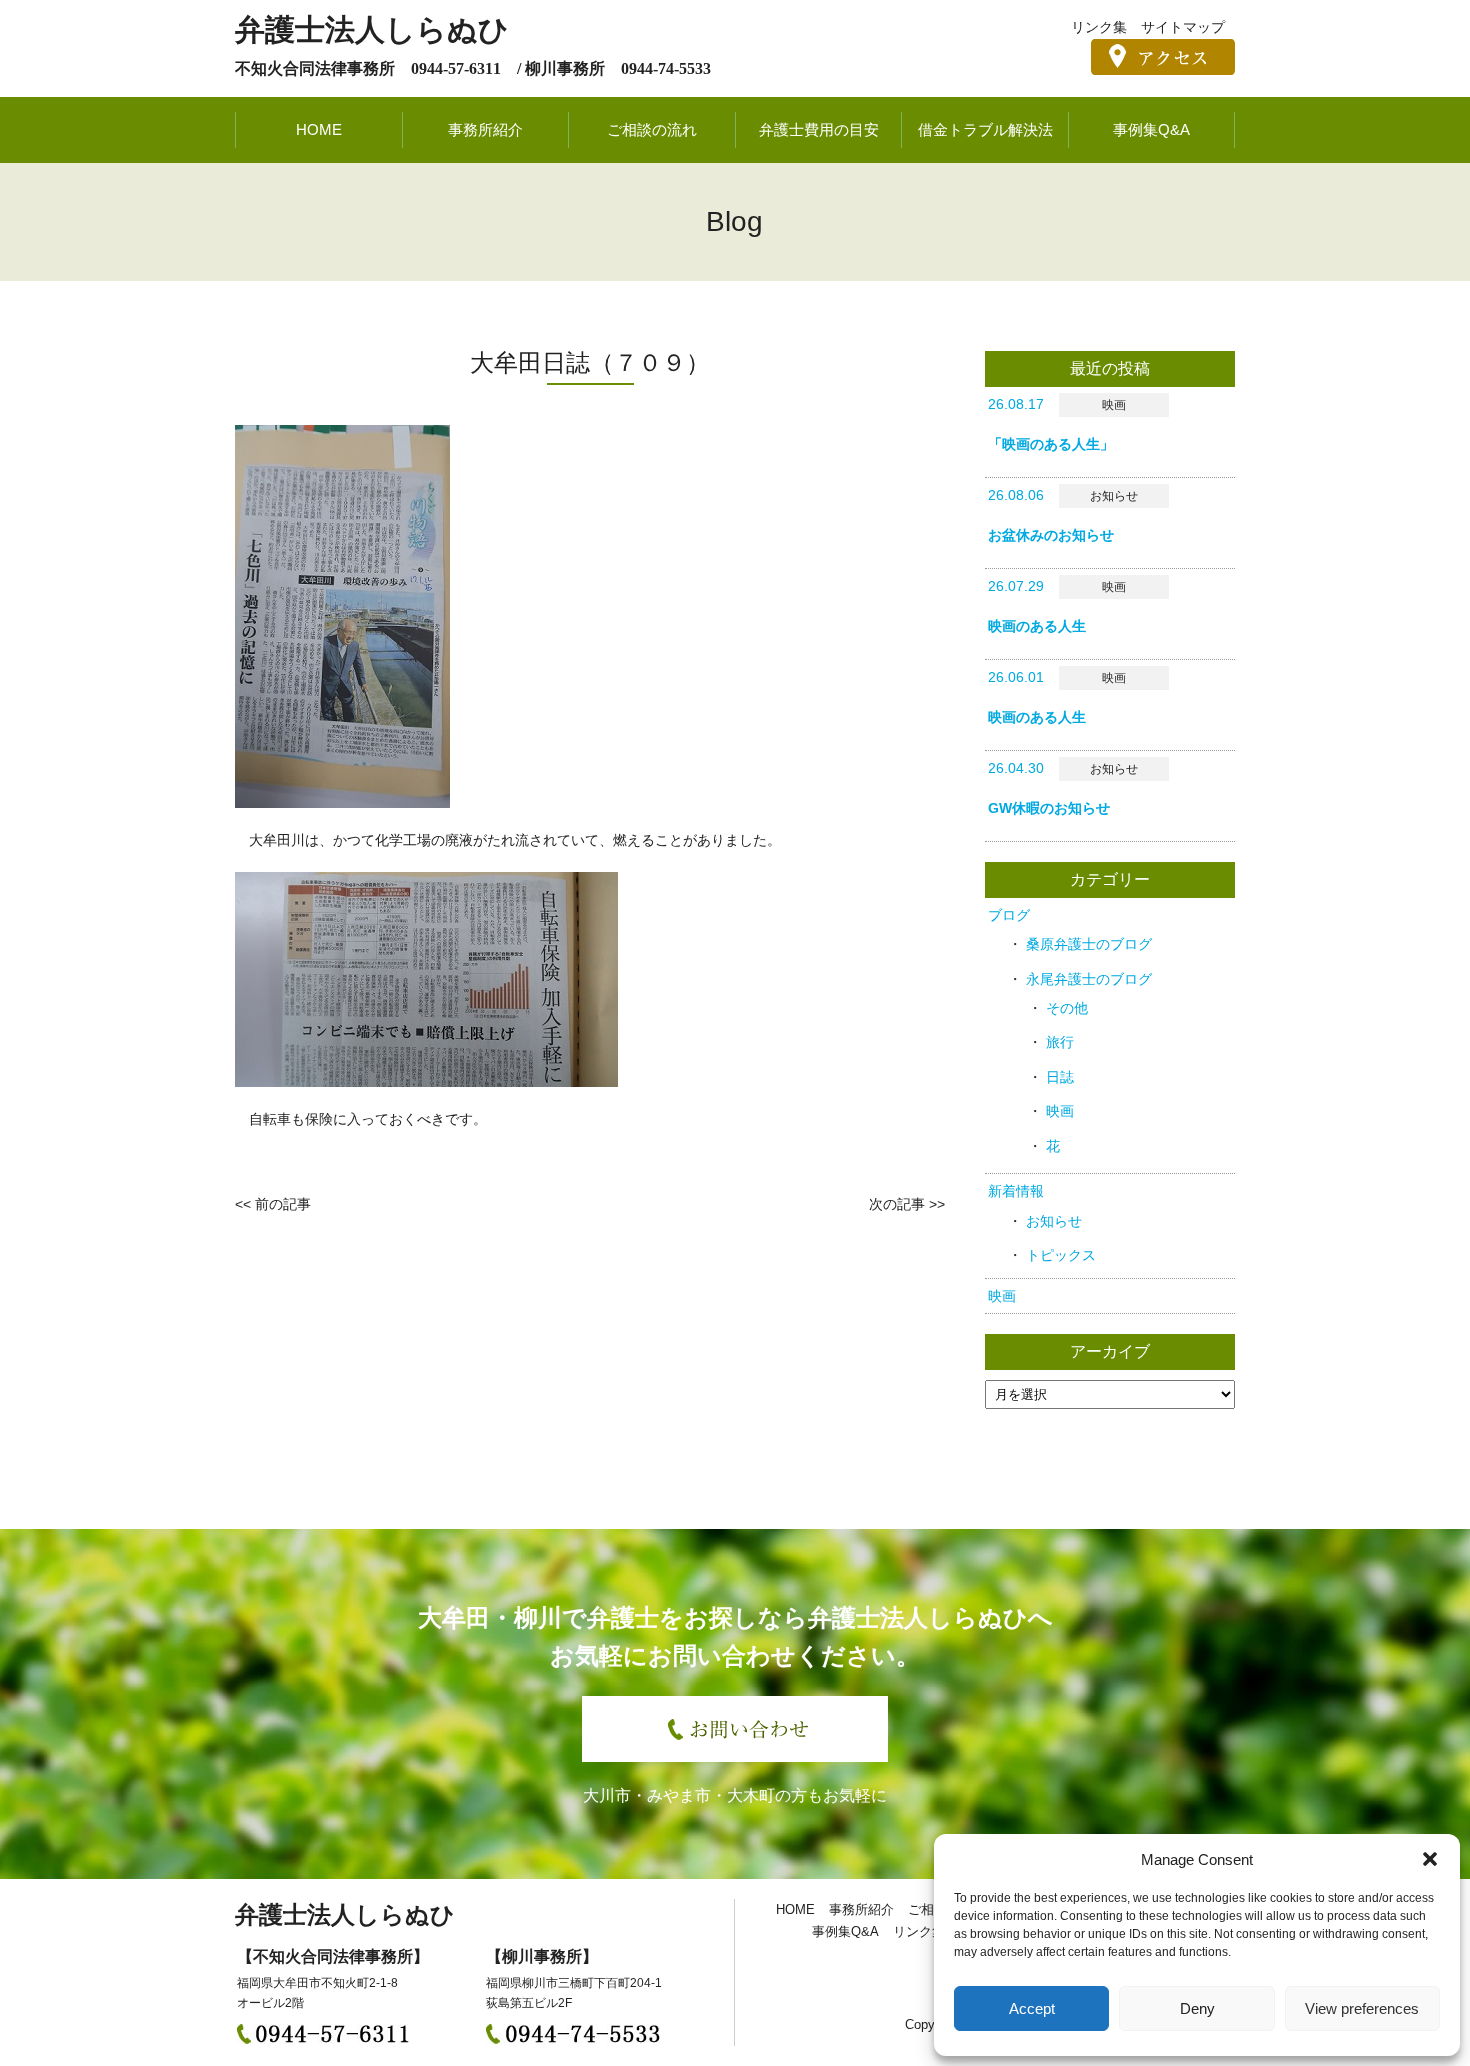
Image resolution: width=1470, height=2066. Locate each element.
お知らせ (1054, 1221)
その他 (1067, 1008)
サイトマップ (1183, 27)
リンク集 (1099, 27)
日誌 (1060, 1077)
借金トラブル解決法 (985, 129)
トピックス (1061, 1255)
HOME (319, 129)
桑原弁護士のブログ (1089, 944)
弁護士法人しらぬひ (372, 29)
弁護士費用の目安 (819, 129)
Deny (1197, 2008)
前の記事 (283, 1204)
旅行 (1060, 1042)
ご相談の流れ (652, 129)
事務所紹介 (485, 129)
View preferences (1362, 2008)
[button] (1430, 1859)
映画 (1060, 1111)
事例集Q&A (1151, 129)
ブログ (1009, 915)
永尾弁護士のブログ (1089, 979)
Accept (1032, 2008)
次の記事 (897, 1204)
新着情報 (1016, 1191)
